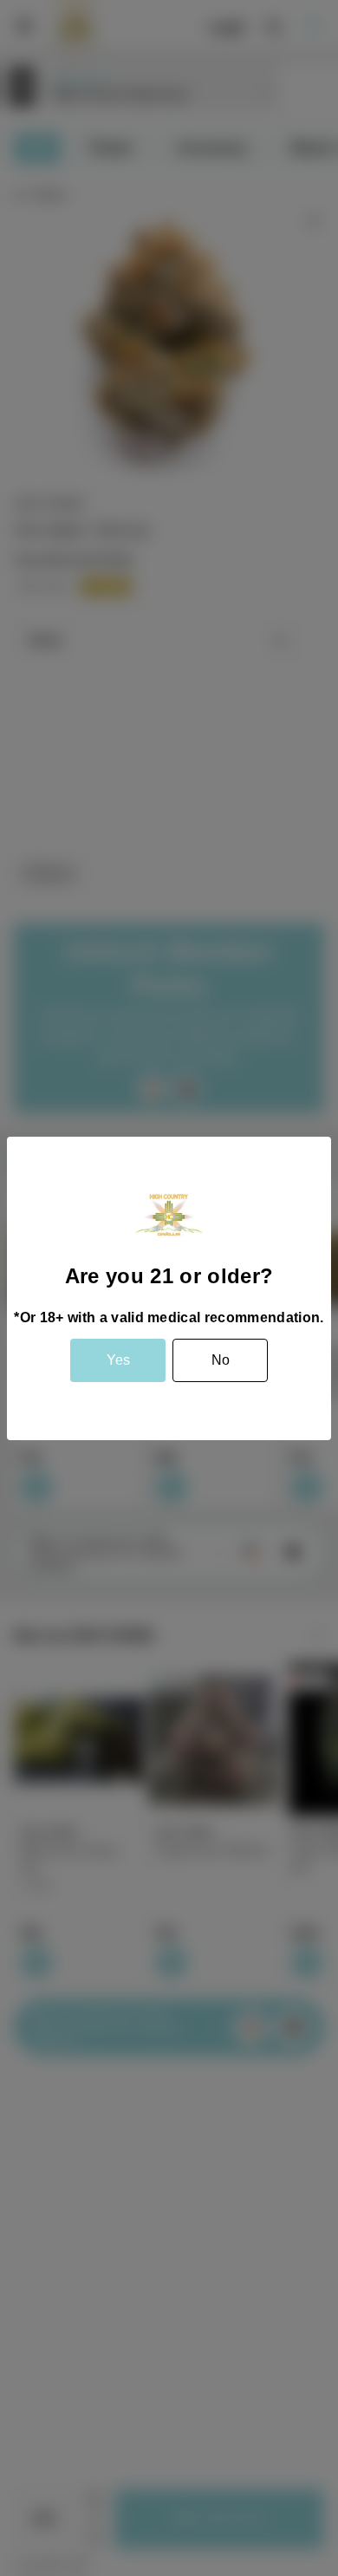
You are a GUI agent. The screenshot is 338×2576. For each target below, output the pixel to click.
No (221, 1360)
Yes (118, 1360)
